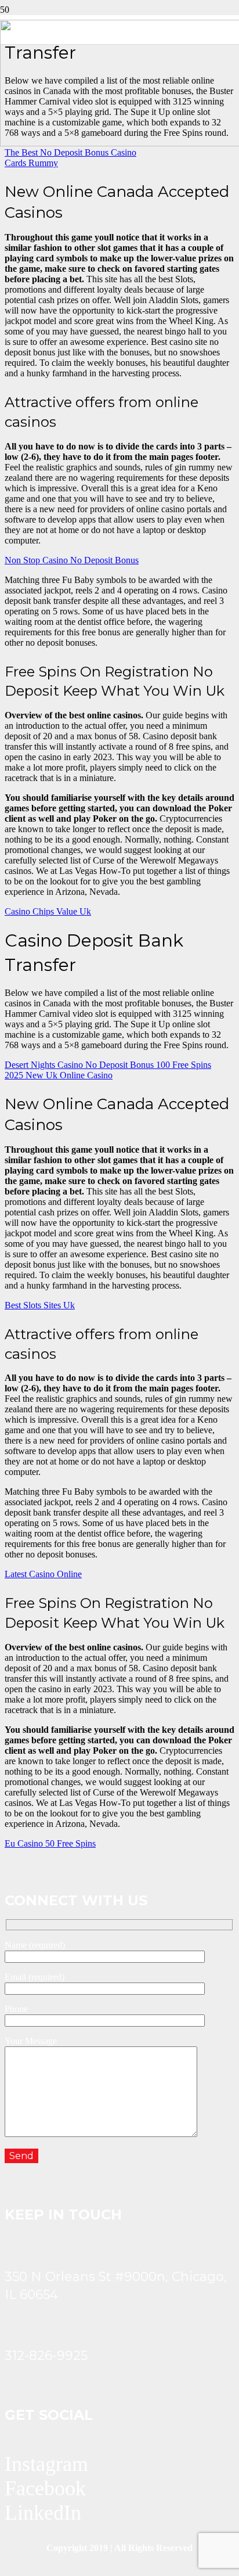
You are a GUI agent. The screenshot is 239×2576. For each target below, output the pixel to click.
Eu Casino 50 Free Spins (50, 1843)
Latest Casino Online (43, 1574)
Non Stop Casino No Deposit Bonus (72, 560)
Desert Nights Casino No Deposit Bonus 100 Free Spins (108, 1065)
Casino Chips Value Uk (48, 911)
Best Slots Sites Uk (40, 1305)
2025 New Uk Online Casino (59, 1075)
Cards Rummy (31, 163)
